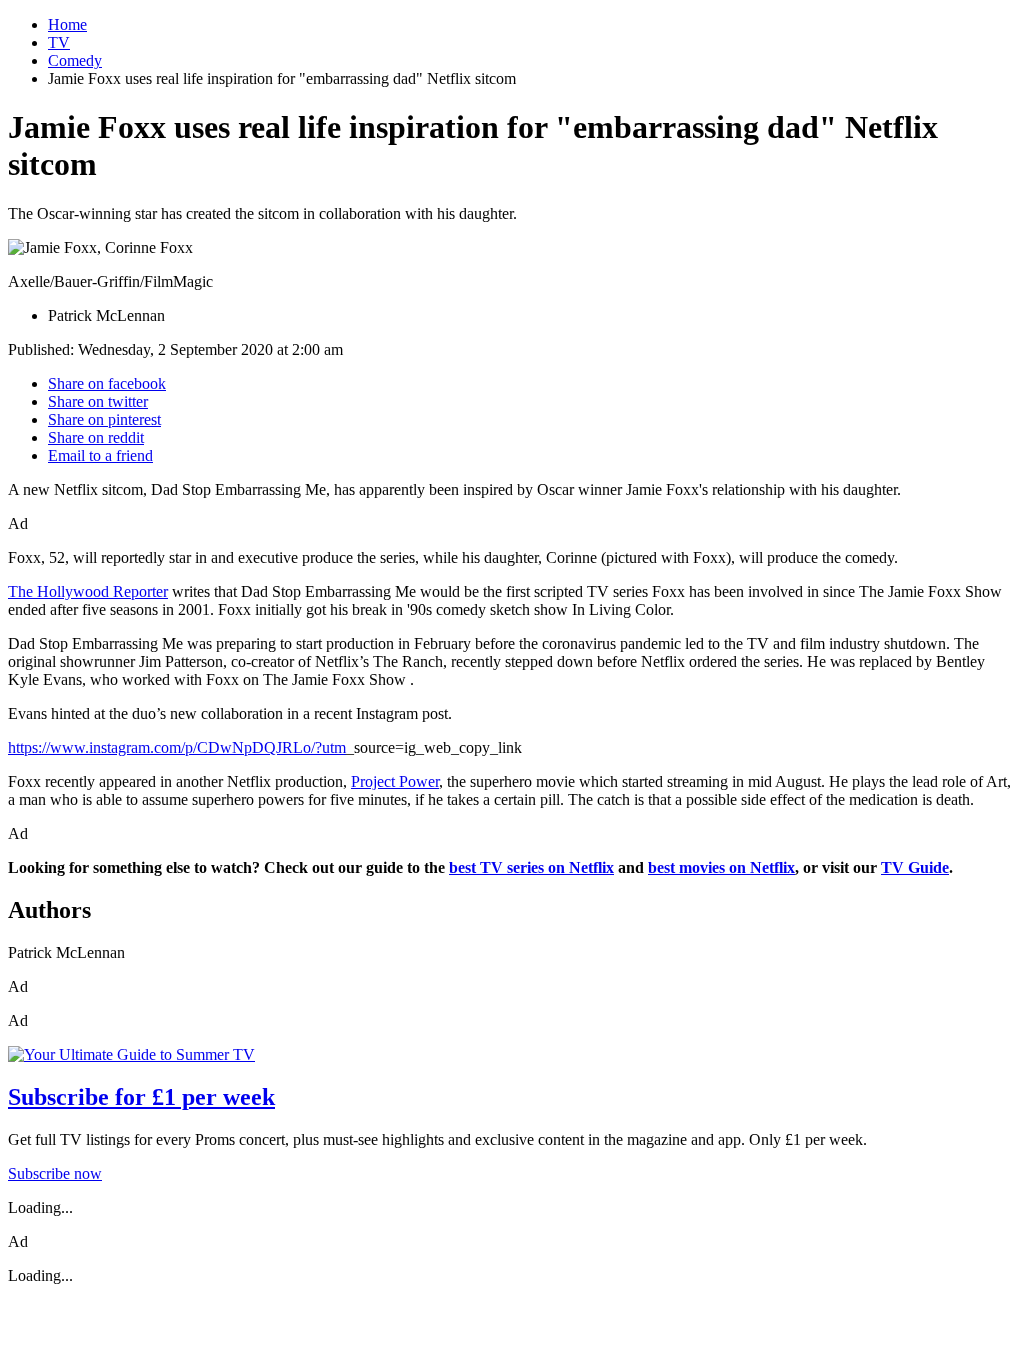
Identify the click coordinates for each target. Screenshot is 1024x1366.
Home (67, 24)
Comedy (75, 60)
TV (59, 42)
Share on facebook (107, 383)
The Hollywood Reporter (88, 591)
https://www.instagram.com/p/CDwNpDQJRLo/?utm (177, 747)
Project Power (395, 781)
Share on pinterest (104, 419)
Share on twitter (98, 401)
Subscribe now (55, 1173)
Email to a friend (100, 455)
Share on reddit (96, 437)
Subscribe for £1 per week (141, 1097)
